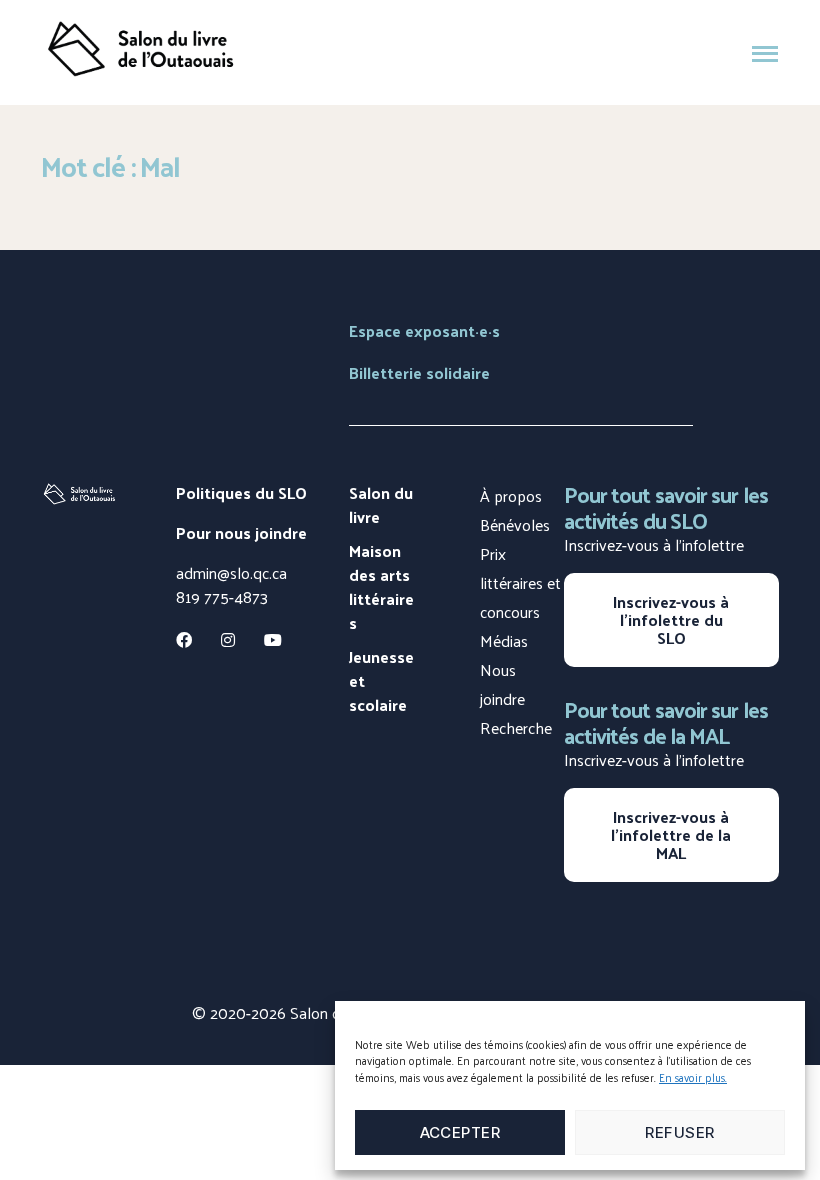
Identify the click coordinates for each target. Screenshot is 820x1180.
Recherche (516, 727)
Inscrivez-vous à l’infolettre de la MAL (671, 834)
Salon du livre (381, 505)
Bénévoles (515, 524)
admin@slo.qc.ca (231, 572)
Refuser (680, 1132)
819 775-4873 (222, 596)
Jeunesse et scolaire (381, 681)
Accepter (460, 1132)
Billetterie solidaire (419, 372)
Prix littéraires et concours (520, 582)
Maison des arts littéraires (381, 587)
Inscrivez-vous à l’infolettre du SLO (671, 619)
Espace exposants (424, 330)
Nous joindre (502, 684)
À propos (511, 495)
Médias (504, 640)
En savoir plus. (693, 1077)
